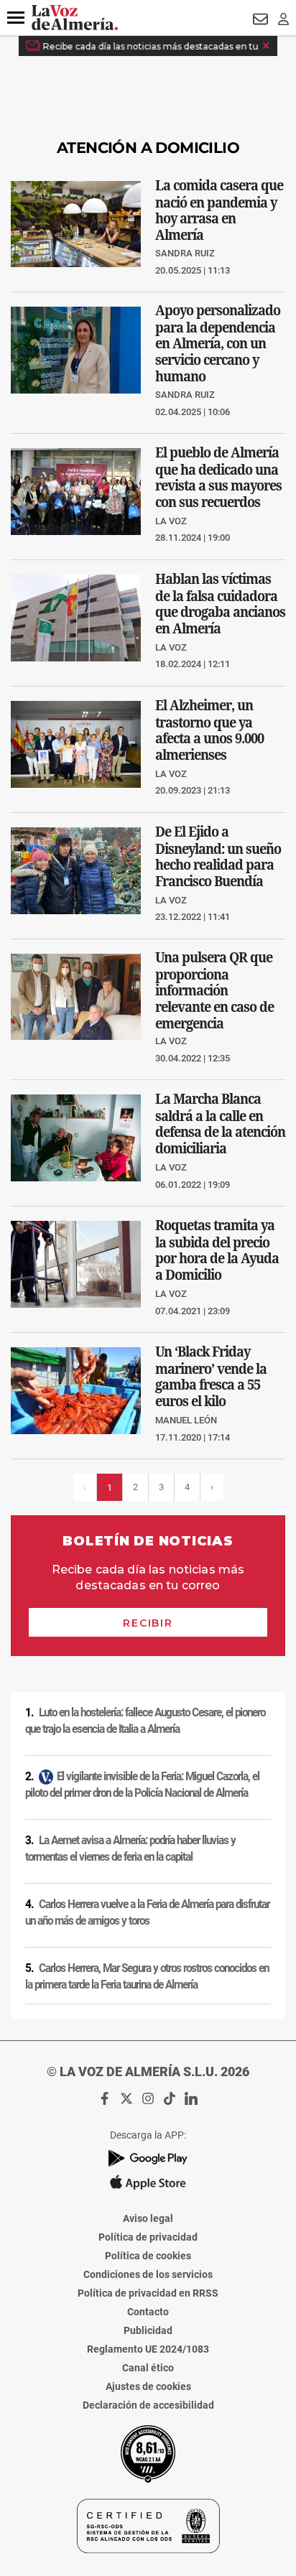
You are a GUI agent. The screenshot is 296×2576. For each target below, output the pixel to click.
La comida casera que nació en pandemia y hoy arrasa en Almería (219, 209)
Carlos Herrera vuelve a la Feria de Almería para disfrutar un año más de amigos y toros (147, 1913)
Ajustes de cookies (148, 2386)
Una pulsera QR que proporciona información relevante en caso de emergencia (214, 990)
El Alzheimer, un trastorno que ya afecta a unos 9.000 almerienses (209, 730)
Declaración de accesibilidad (148, 2405)
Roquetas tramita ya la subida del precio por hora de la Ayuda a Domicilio (217, 1250)
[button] (16, 18)
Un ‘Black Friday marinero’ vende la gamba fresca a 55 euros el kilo (211, 1376)
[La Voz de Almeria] (75, 18)
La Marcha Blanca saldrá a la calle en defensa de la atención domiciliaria (220, 1124)
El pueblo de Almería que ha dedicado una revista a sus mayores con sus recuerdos (218, 477)
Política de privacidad (148, 2237)
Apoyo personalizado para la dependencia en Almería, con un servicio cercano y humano (218, 343)
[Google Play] (148, 2158)
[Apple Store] (148, 2182)
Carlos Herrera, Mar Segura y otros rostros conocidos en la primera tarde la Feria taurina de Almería (147, 1977)
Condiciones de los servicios (148, 2274)
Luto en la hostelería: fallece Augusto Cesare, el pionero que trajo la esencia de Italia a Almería (145, 1721)
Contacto (148, 2312)
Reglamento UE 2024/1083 (148, 2349)
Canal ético (148, 2368)
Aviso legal (148, 2218)
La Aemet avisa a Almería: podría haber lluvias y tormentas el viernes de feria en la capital (130, 1849)
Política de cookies (148, 2256)
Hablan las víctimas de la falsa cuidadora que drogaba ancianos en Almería (220, 604)
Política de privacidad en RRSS (148, 2293)
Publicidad (148, 2330)
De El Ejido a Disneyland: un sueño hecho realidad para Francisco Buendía (218, 856)
